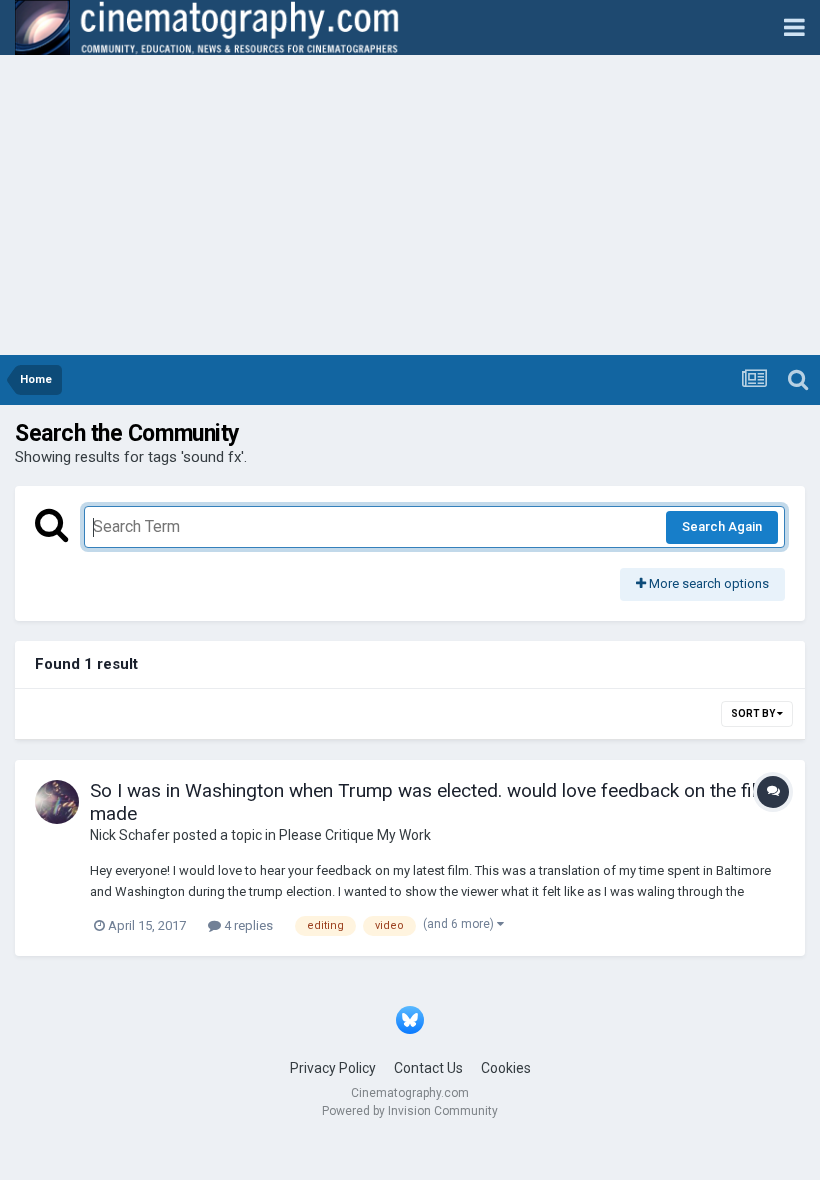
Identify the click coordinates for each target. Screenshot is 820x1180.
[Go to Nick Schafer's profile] (57, 802)
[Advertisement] (410, 205)
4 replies (247, 925)
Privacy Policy (333, 1068)
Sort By (754, 713)
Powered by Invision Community (410, 1111)
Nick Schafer (130, 835)
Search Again (722, 526)
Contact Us (428, 1068)
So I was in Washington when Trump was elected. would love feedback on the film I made (436, 802)
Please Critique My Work (355, 835)
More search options (707, 583)
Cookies (506, 1068)
